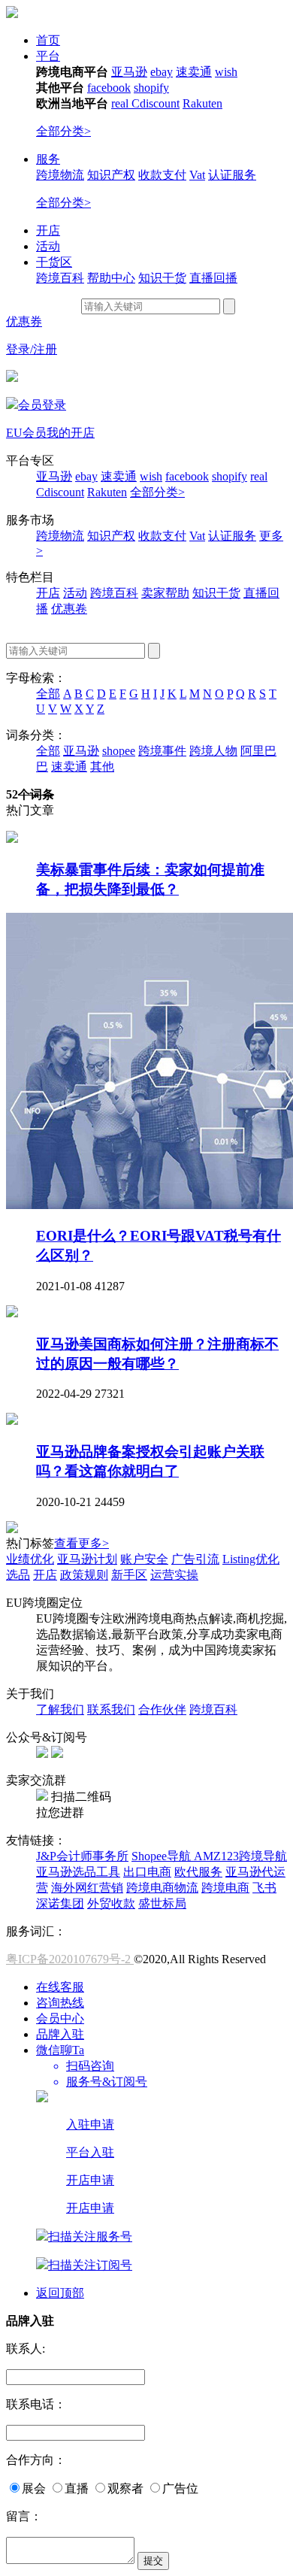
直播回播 (213, 278)
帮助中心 (111, 278)
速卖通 (194, 72)
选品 (18, 1575)
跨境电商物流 (162, 1888)
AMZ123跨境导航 (240, 1856)
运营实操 (174, 1575)
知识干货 (162, 278)
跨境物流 (60, 175)
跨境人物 (213, 751)
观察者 (125, 2488)
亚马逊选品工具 (78, 1872)
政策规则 (84, 1575)
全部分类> (63, 131)
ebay (162, 72)
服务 (48, 159)
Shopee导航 (163, 1856)
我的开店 (71, 433)
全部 (48, 694)
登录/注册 (32, 349)
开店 (48, 230)
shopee (119, 751)
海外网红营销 (87, 1888)
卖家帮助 (165, 593)
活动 (48, 246)
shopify (151, 88)
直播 (77, 2488)
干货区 (54, 262)
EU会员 (26, 433)
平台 (48, 56)
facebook (109, 88)
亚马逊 (129, 72)
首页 (48, 40)
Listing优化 (251, 1559)
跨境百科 (60, 278)
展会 (34, 2488)
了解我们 (60, 1709)
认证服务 (232, 175)
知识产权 (111, 175)
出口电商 (147, 1872)
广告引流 (195, 1559)
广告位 (180, 2488)
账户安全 (144, 1559)
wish (226, 72)
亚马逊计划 (87, 1559)
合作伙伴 (162, 1709)
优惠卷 (69, 609)
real (121, 103)
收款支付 (162, 175)
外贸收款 (111, 1903)
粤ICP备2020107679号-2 (70, 1959)
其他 (102, 767)
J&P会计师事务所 (82, 1856)
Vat (197, 175)
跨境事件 (162, 751)
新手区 (129, 1575)
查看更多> (82, 1543)
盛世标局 (162, 1903)
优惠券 (24, 321)
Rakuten (202, 103)
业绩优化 (30, 1559)
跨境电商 (225, 1888)
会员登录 (42, 405)
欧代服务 (198, 1872)
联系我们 (111, 1709)
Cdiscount (156, 103)
